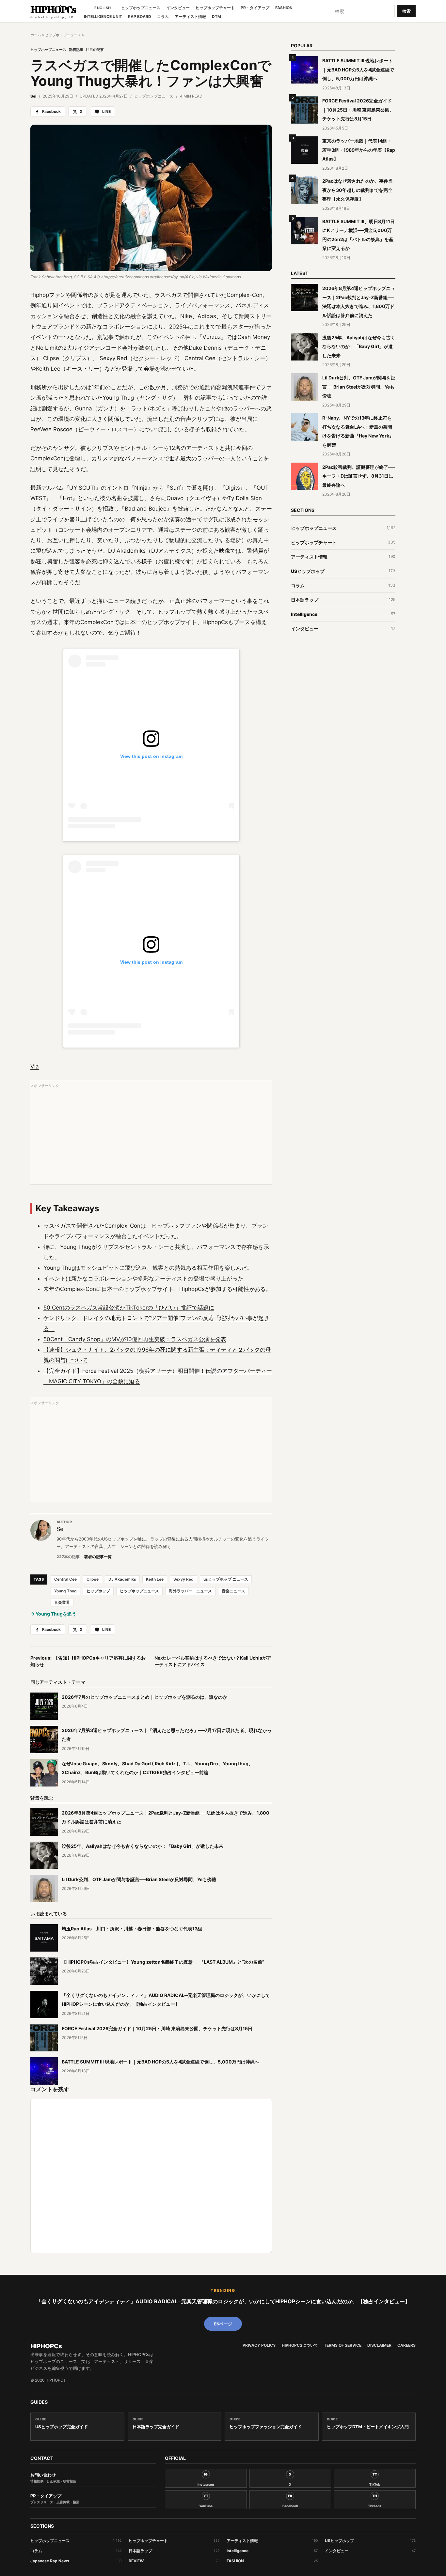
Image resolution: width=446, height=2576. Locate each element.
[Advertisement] (151, 1135)
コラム (163, 17)
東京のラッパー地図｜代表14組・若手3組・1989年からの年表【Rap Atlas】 (359, 150)
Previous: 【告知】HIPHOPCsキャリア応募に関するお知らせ (88, 1661)
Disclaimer (379, 2345)
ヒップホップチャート (215, 8)
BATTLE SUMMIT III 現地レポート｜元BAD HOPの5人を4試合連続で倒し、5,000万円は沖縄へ (160, 2062)
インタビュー (178, 8)
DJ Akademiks (122, 1579)
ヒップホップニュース (141, 8)
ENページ (223, 2324)
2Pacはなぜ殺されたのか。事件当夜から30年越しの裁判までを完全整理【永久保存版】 (358, 190)
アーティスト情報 (190, 17)
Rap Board (140, 17)
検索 (406, 11)
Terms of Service (343, 2345)
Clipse (93, 1579)
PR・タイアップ (255, 8)
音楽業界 (62, 1602)
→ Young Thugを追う (53, 1614)
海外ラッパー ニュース (190, 1591)
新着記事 (76, 50)
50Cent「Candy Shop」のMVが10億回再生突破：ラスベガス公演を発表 (135, 1339)
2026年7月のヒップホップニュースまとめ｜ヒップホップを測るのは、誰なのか (144, 1697)
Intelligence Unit (103, 17)
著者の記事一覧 (98, 1557)
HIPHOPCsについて (300, 2345)
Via (35, 1066)
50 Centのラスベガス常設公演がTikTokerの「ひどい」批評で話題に (129, 1308)
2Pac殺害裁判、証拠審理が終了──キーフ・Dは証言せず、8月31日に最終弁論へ (358, 476)
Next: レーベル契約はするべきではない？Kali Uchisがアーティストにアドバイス (213, 1661)
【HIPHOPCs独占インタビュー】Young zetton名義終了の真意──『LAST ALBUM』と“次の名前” (163, 1962)
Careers (406, 2345)
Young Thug (65, 1591)
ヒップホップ (98, 1591)
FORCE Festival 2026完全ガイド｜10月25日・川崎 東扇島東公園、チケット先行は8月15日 (157, 2028)
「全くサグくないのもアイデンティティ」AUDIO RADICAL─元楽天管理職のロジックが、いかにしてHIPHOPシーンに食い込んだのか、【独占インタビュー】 (223, 2301)
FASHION (284, 8)
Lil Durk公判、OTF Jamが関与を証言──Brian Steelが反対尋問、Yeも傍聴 (139, 1879)
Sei (33, 96)
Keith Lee (155, 1579)
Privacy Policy (259, 2345)
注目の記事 (95, 50)
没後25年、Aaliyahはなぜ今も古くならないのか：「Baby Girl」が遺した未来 (143, 1846)
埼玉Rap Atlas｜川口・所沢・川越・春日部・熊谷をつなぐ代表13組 (132, 1929)
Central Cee (65, 1579)
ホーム (36, 35)
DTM (216, 17)
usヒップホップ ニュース (226, 1579)
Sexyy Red (183, 1579)
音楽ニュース (233, 1591)
